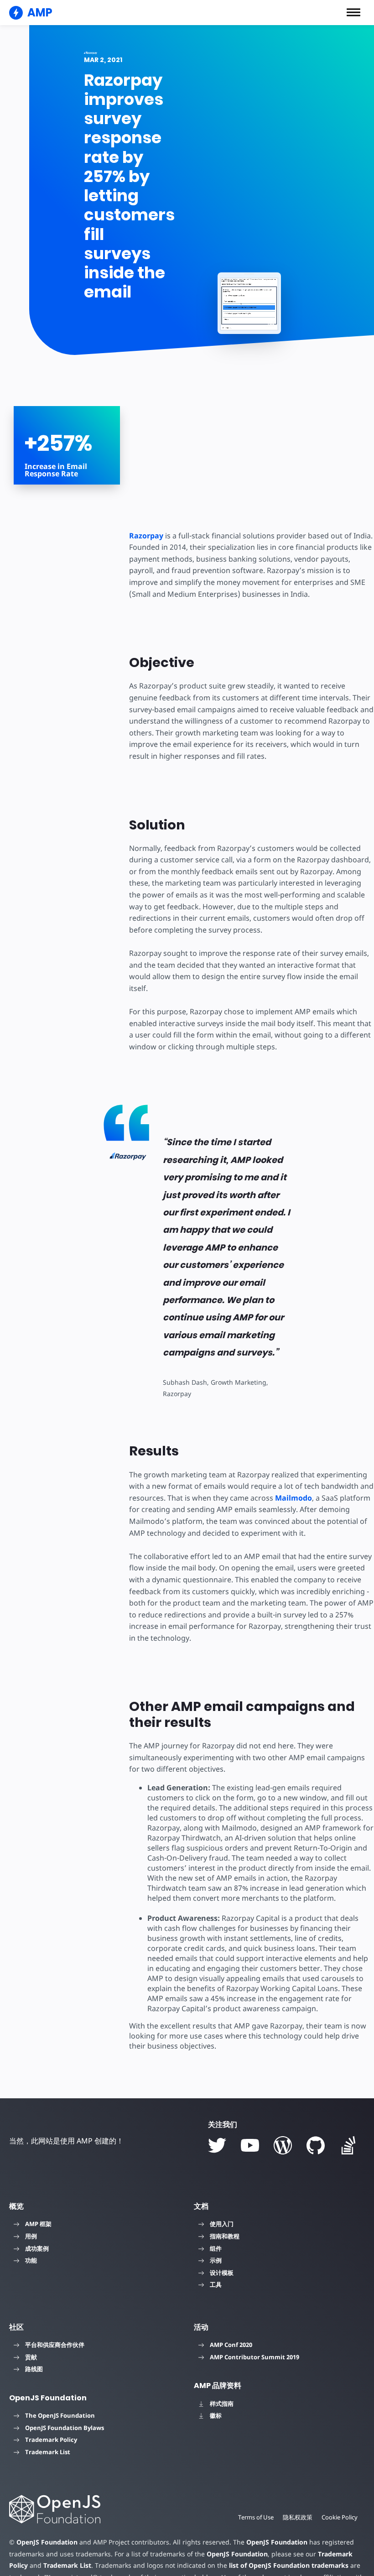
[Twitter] (217, 2145)
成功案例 (37, 2248)
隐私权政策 (298, 2517)
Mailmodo (293, 1498)
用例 (31, 2236)
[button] (353, 12)
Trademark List (48, 2452)
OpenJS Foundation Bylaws (65, 2428)
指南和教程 (225, 2236)
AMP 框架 (38, 2224)
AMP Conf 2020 (231, 2345)
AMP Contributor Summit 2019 (255, 2357)
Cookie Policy (340, 2517)
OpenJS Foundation (47, 2542)
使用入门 (222, 2224)
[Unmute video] (249, 304)
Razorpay (146, 536)
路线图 (34, 2369)
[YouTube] (250, 2145)
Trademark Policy (51, 2440)
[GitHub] (316, 2145)
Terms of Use (256, 2517)
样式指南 (222, 2404)
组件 (216, 2248)
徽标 (216, 2415)
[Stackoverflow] (348, 2145)
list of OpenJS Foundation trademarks (289, 2565)
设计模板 (222, 2273)
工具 (216, 2284)
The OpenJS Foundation (60, 2415)
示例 (216, 2260)
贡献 (31, 2357)
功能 (31, 2260)
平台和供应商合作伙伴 (55, 2345)
